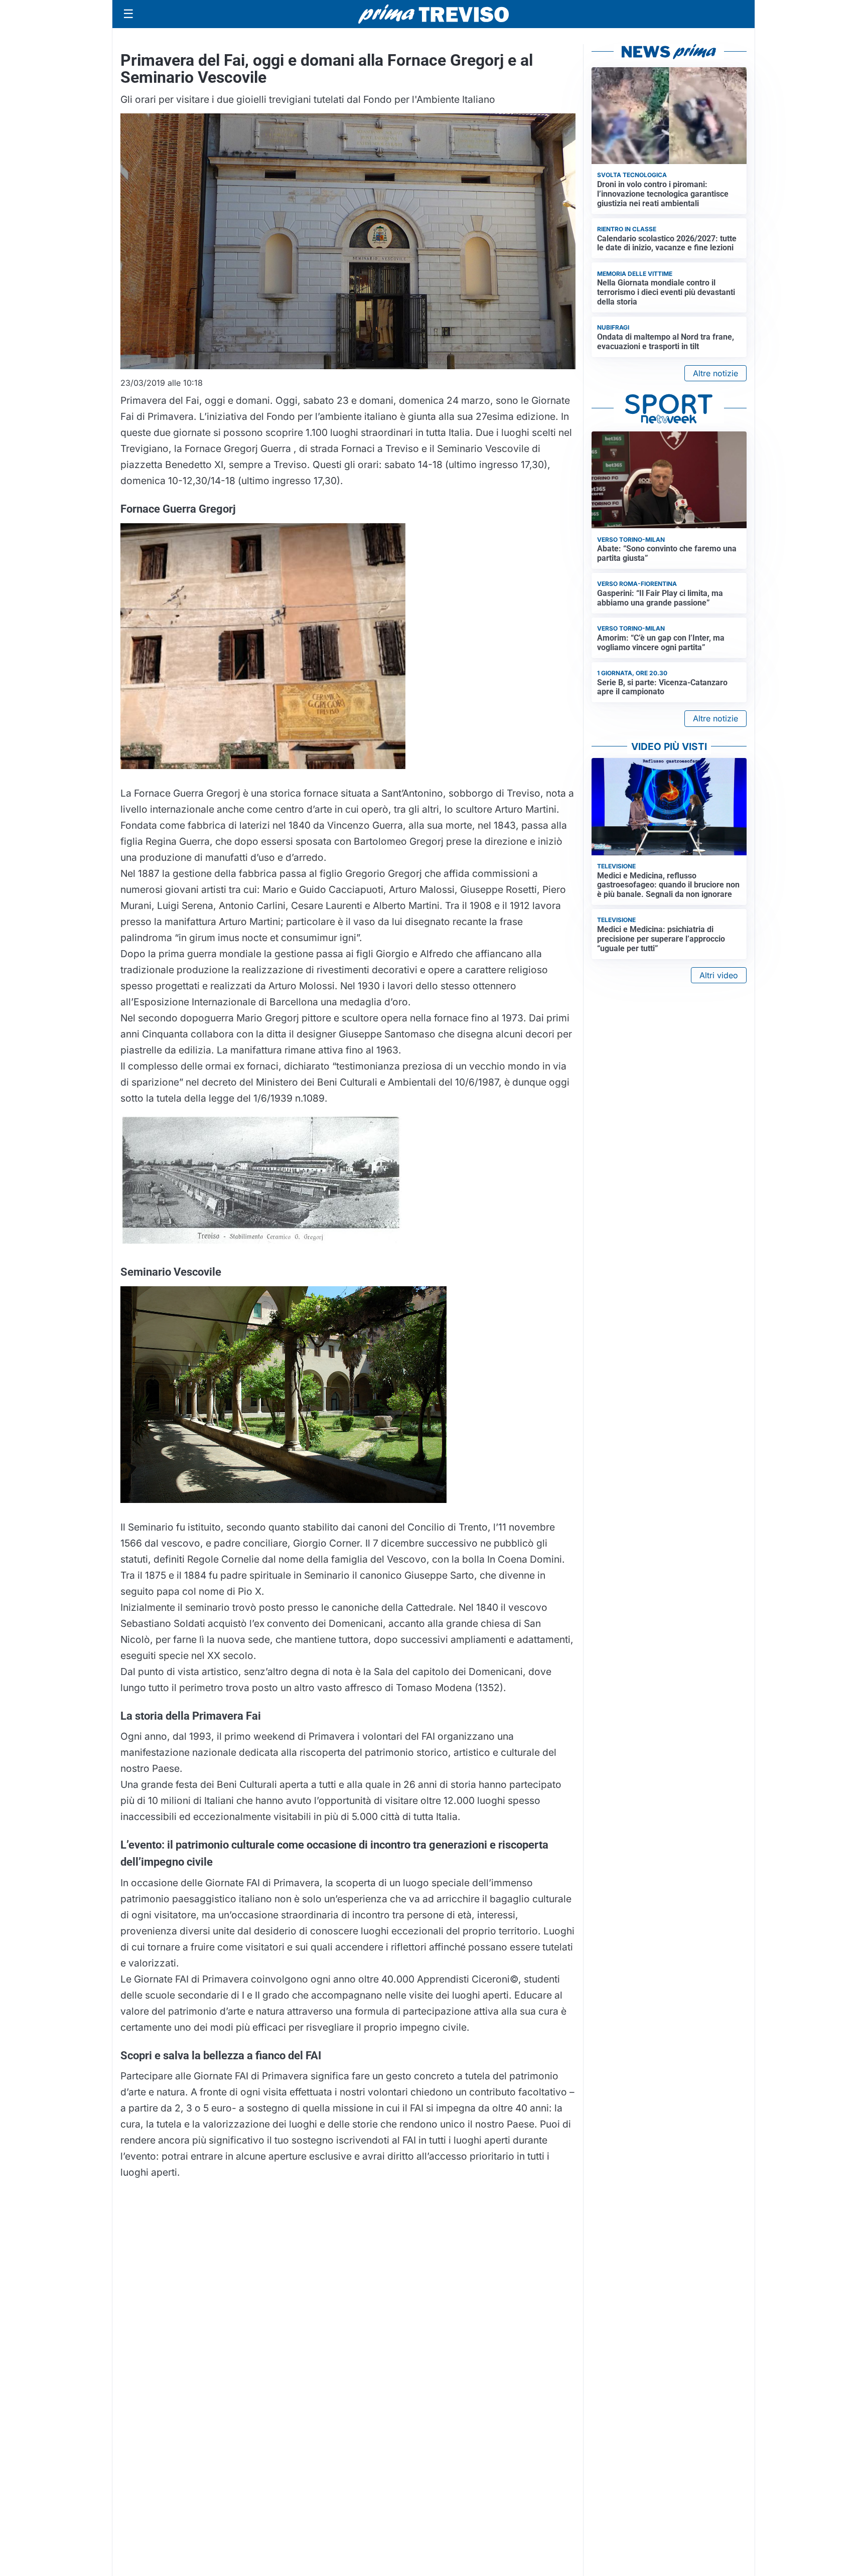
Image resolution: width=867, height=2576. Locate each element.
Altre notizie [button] (715, 373)
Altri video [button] (719, 975)
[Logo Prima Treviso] (434, 14)
